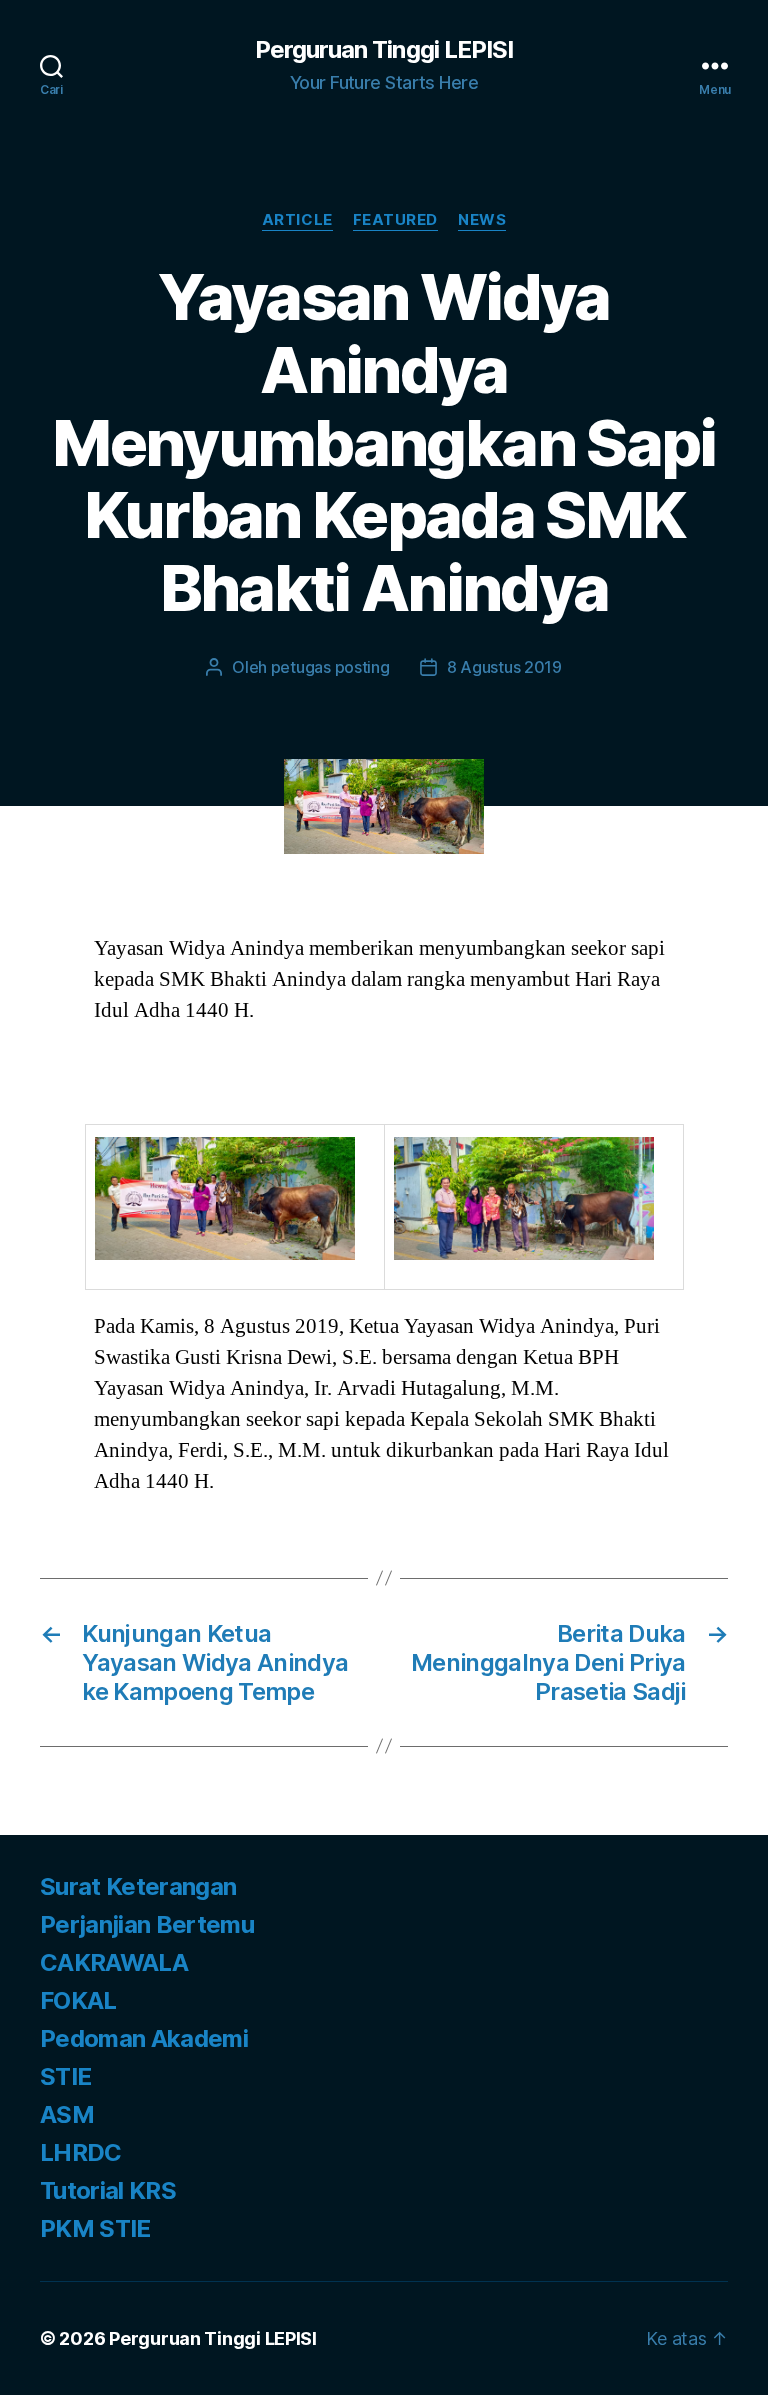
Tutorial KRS (108, 2190)
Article (297, 220)
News (482, 220)
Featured (395, 220)
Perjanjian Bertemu (147, 1924)
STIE (65, 2076)
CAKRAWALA (114, 1962)
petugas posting (330, 667)
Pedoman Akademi (144, 2038)
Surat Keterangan (138, 1886)
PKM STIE (95, 2228)
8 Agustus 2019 (504, 667)
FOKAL (78, 2000)
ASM (67, 2114)
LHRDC (81, 2152)
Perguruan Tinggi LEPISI (383, 50)
